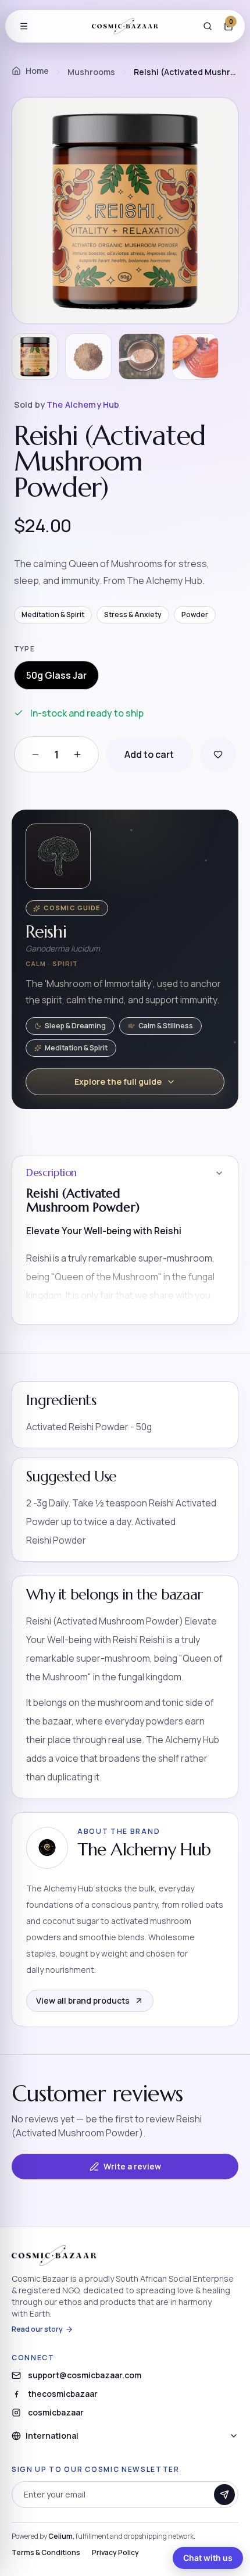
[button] (125, 1241)
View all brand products (83, 2000)
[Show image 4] (195, 357)
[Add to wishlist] (218, 754)
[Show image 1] (35, 357)
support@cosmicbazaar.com (85, 2375)
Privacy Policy (115, 2553)
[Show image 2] (88, 357)
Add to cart (149, 754)
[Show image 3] (142, 357)
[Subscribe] (224, 2495)
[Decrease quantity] (35, 754)
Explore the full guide (118, 1082)
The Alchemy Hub (83, 405)
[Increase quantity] (77, 754)
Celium (60, 2536)
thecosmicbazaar (63, 2394)
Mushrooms (91, 72)
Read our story (37, 2329)
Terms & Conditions (46, 2553)
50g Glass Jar (56, 675)
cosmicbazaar (56, 2412)
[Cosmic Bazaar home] (125, 26)
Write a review (132, 2166)
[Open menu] (24, 26)
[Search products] (208, 26)
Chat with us (208, 2558)
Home (37, 71)
